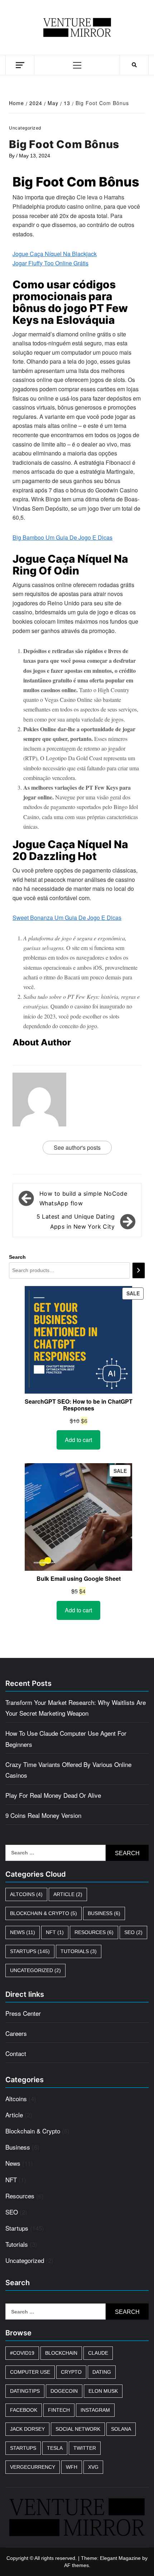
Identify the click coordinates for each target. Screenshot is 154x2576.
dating (102, 2372)
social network (78, 2429)
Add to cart (78, 1440)
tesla (55, 2448)
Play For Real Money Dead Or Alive (53, 1795)
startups (23, 2448)
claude (98, 2353)
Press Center (23, 2013)
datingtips (25, 2391)
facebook (24, 2410)
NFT (55, 1932)
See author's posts (77, 1147)
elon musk (103, 2391)
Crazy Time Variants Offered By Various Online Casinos (68, 1770)
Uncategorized (35, 1970)
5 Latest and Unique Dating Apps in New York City (76, 1221)
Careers (16, 2033)
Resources (94, 1932)
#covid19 (22, 2353)
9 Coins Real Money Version (43, 1815)
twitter (85, 2448)
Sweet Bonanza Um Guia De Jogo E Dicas (67, 918)
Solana (121, 2429)
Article (68, 1894)
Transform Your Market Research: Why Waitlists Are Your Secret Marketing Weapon (76, 1708)
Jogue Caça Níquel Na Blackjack (55, 254)
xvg (93, 2467)
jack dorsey (27, 2429)
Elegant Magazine (120, 2558)
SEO (133, 1932)
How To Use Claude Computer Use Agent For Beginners (66, 1738)
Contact (16, 2053)
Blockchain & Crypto (44, 1913)
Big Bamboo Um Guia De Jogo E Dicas (62, 537)
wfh (72, 2467)
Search (17, 1257)
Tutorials (79, 1951)
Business (104, 1913)
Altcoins (26, 1894)
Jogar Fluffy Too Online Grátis (50, 263)
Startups (30, 1951)
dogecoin (64, 2391)
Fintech (59, 2410)
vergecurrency (33, 2467)
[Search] (139, 1270)
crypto (71, 2372)
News (23, 1932)
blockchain (61, 2353)
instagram (95, 2410)
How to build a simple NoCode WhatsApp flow (83, 1198)
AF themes (76, 2565)
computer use (30, 2372)
